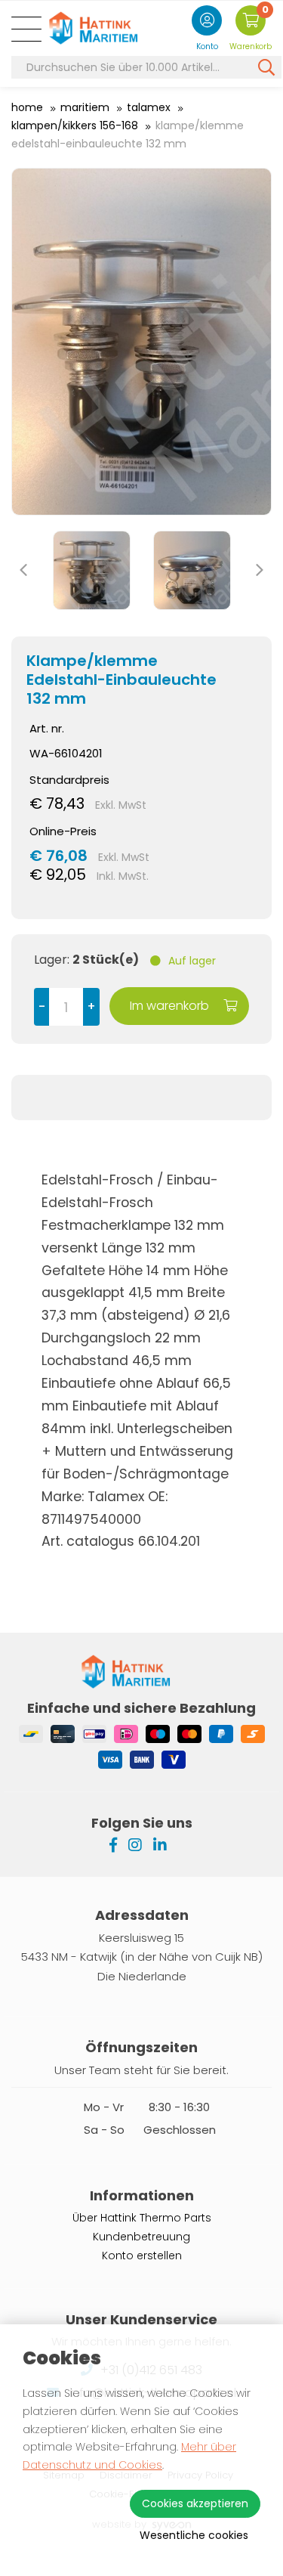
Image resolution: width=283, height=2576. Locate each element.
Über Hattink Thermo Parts (142, 2218)
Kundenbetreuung (141, 2237)
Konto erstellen (142, 2256)
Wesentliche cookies (194, 2535)
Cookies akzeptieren (195, 2503)
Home (27, 107)
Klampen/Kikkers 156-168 (75, 125)
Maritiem (85, 107)
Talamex (149, 107)
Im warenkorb (171, 1006)
